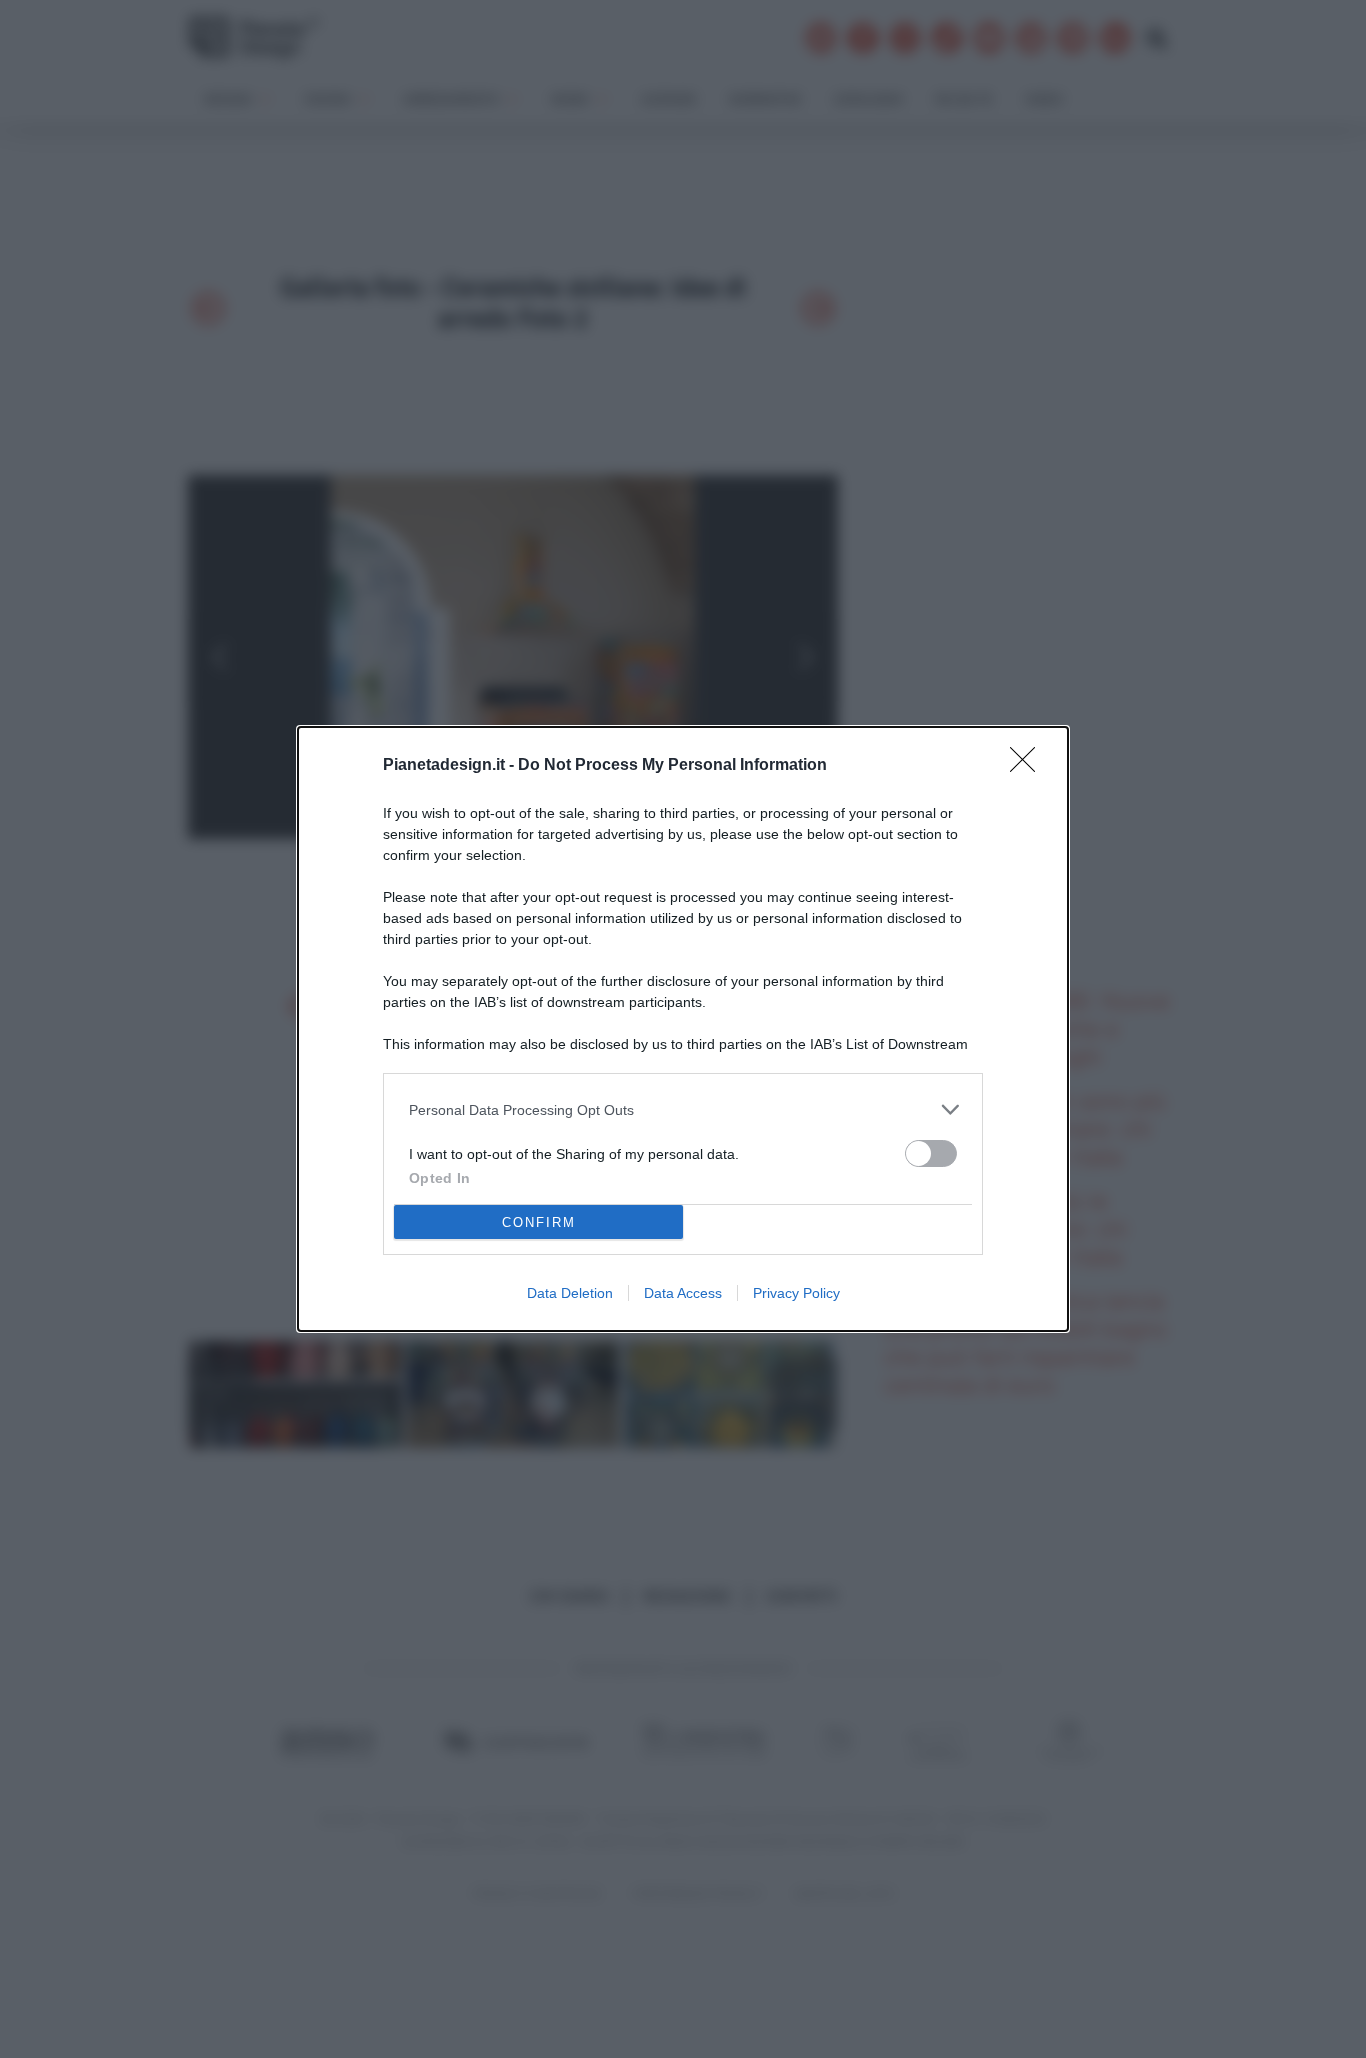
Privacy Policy (796, 1293)
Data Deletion (570, 1293)
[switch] (931, 1153)
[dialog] (683, 1029)
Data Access (683, 1293)
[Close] (1029, 766)
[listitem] (683, 1109)
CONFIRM (539, 1222)
